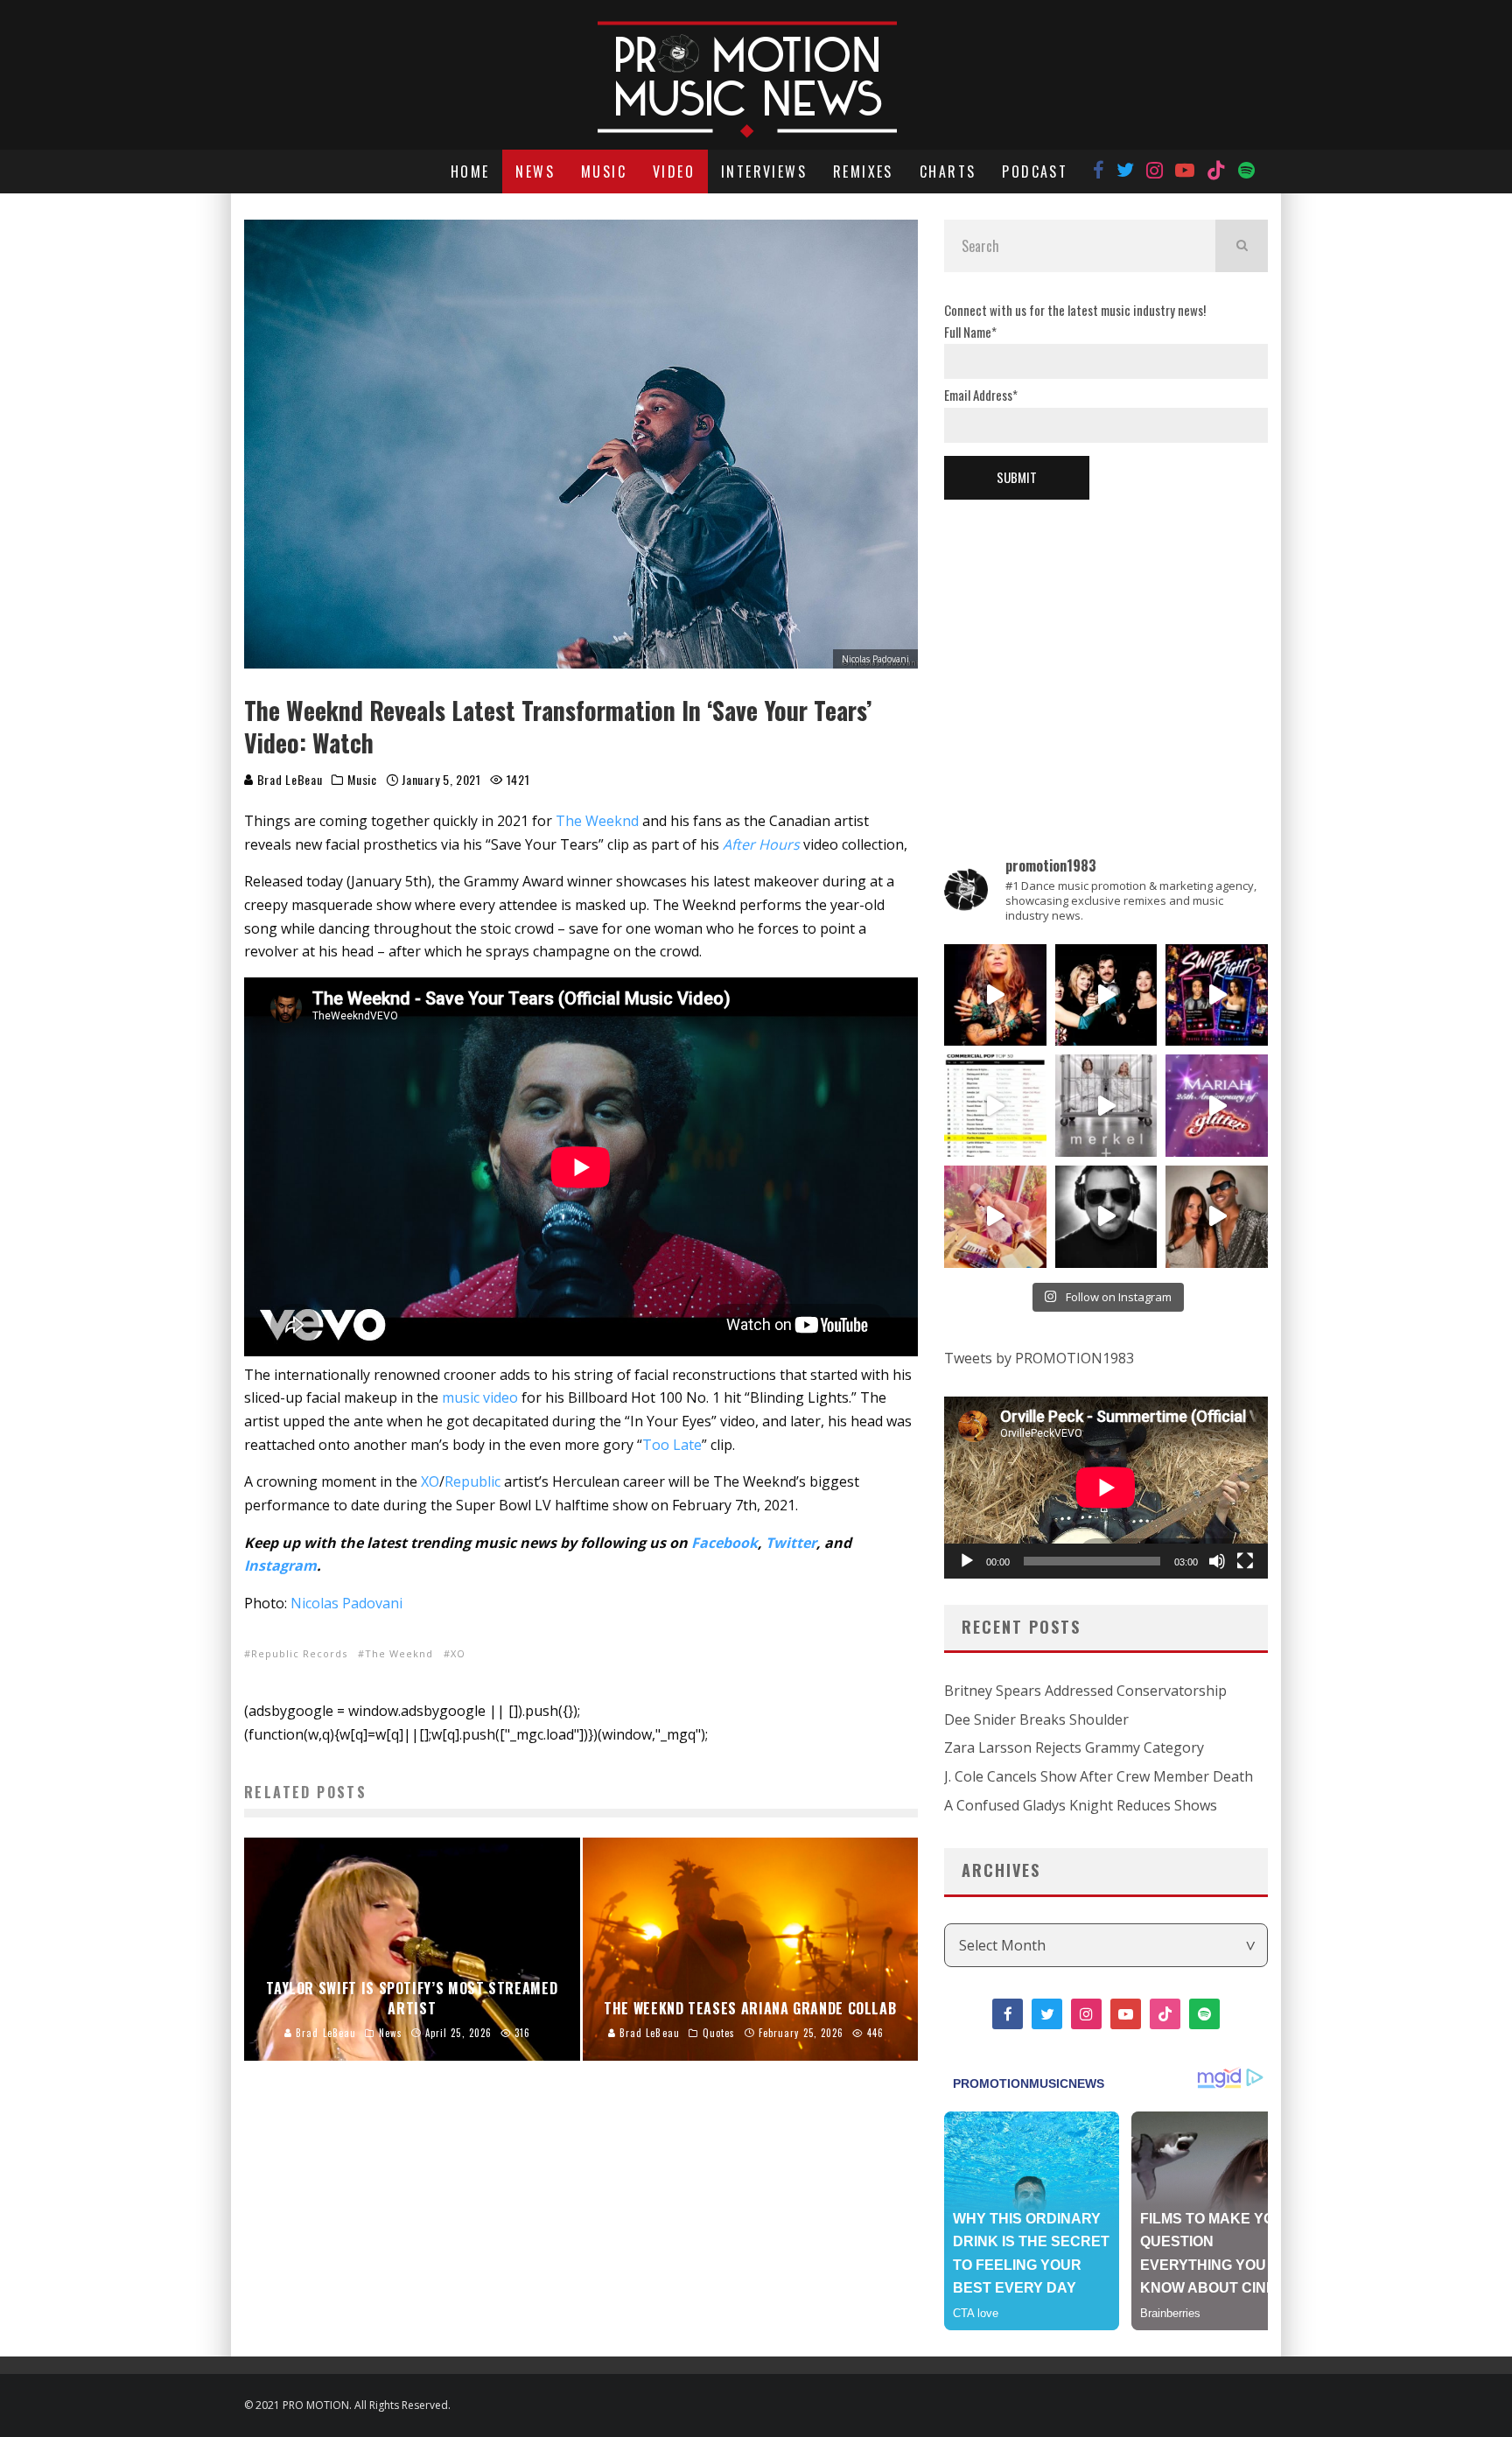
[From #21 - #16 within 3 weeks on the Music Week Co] (995, 1106)
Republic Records (299, 1653)
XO (430, 1481)
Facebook (724, 1543)
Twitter (791, 1543)
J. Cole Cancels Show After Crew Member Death (1099, 1776)
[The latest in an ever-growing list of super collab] (1106, 1217)
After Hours (761, 844)
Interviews (764, 172)
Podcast (1035, 172)
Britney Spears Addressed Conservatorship (1085, 1691)
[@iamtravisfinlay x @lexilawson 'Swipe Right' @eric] (1217, 1217)
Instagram (280, 1565)
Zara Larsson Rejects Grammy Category (1074, 1747)
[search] (1242, 246)
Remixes (863, 172)
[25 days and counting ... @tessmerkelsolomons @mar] (1106, 1106)
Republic (472, 1481)
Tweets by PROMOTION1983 (1039, 1358)
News (535, 172)
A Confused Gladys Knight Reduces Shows (1081, 1805)
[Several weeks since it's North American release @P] (995, 995)
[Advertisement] (1106, 648)
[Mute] (1217, 1561)
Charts (948, 172)
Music (604, 172)
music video (480, 1397)
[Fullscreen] (1245, 1561)
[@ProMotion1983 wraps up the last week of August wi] (1217, 995)
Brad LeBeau (288, 779)
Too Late (672, 1445)
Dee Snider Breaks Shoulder (1036, 1719)
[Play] (967, 1561)
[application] (1106, 1488)
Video (674, 172)
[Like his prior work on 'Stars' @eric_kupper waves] (995, 1217)
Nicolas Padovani (346, 1603)
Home (470, 172)
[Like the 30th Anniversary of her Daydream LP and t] (1217, 1106)
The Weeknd (597, 821)
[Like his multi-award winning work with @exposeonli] (1106, 995)
